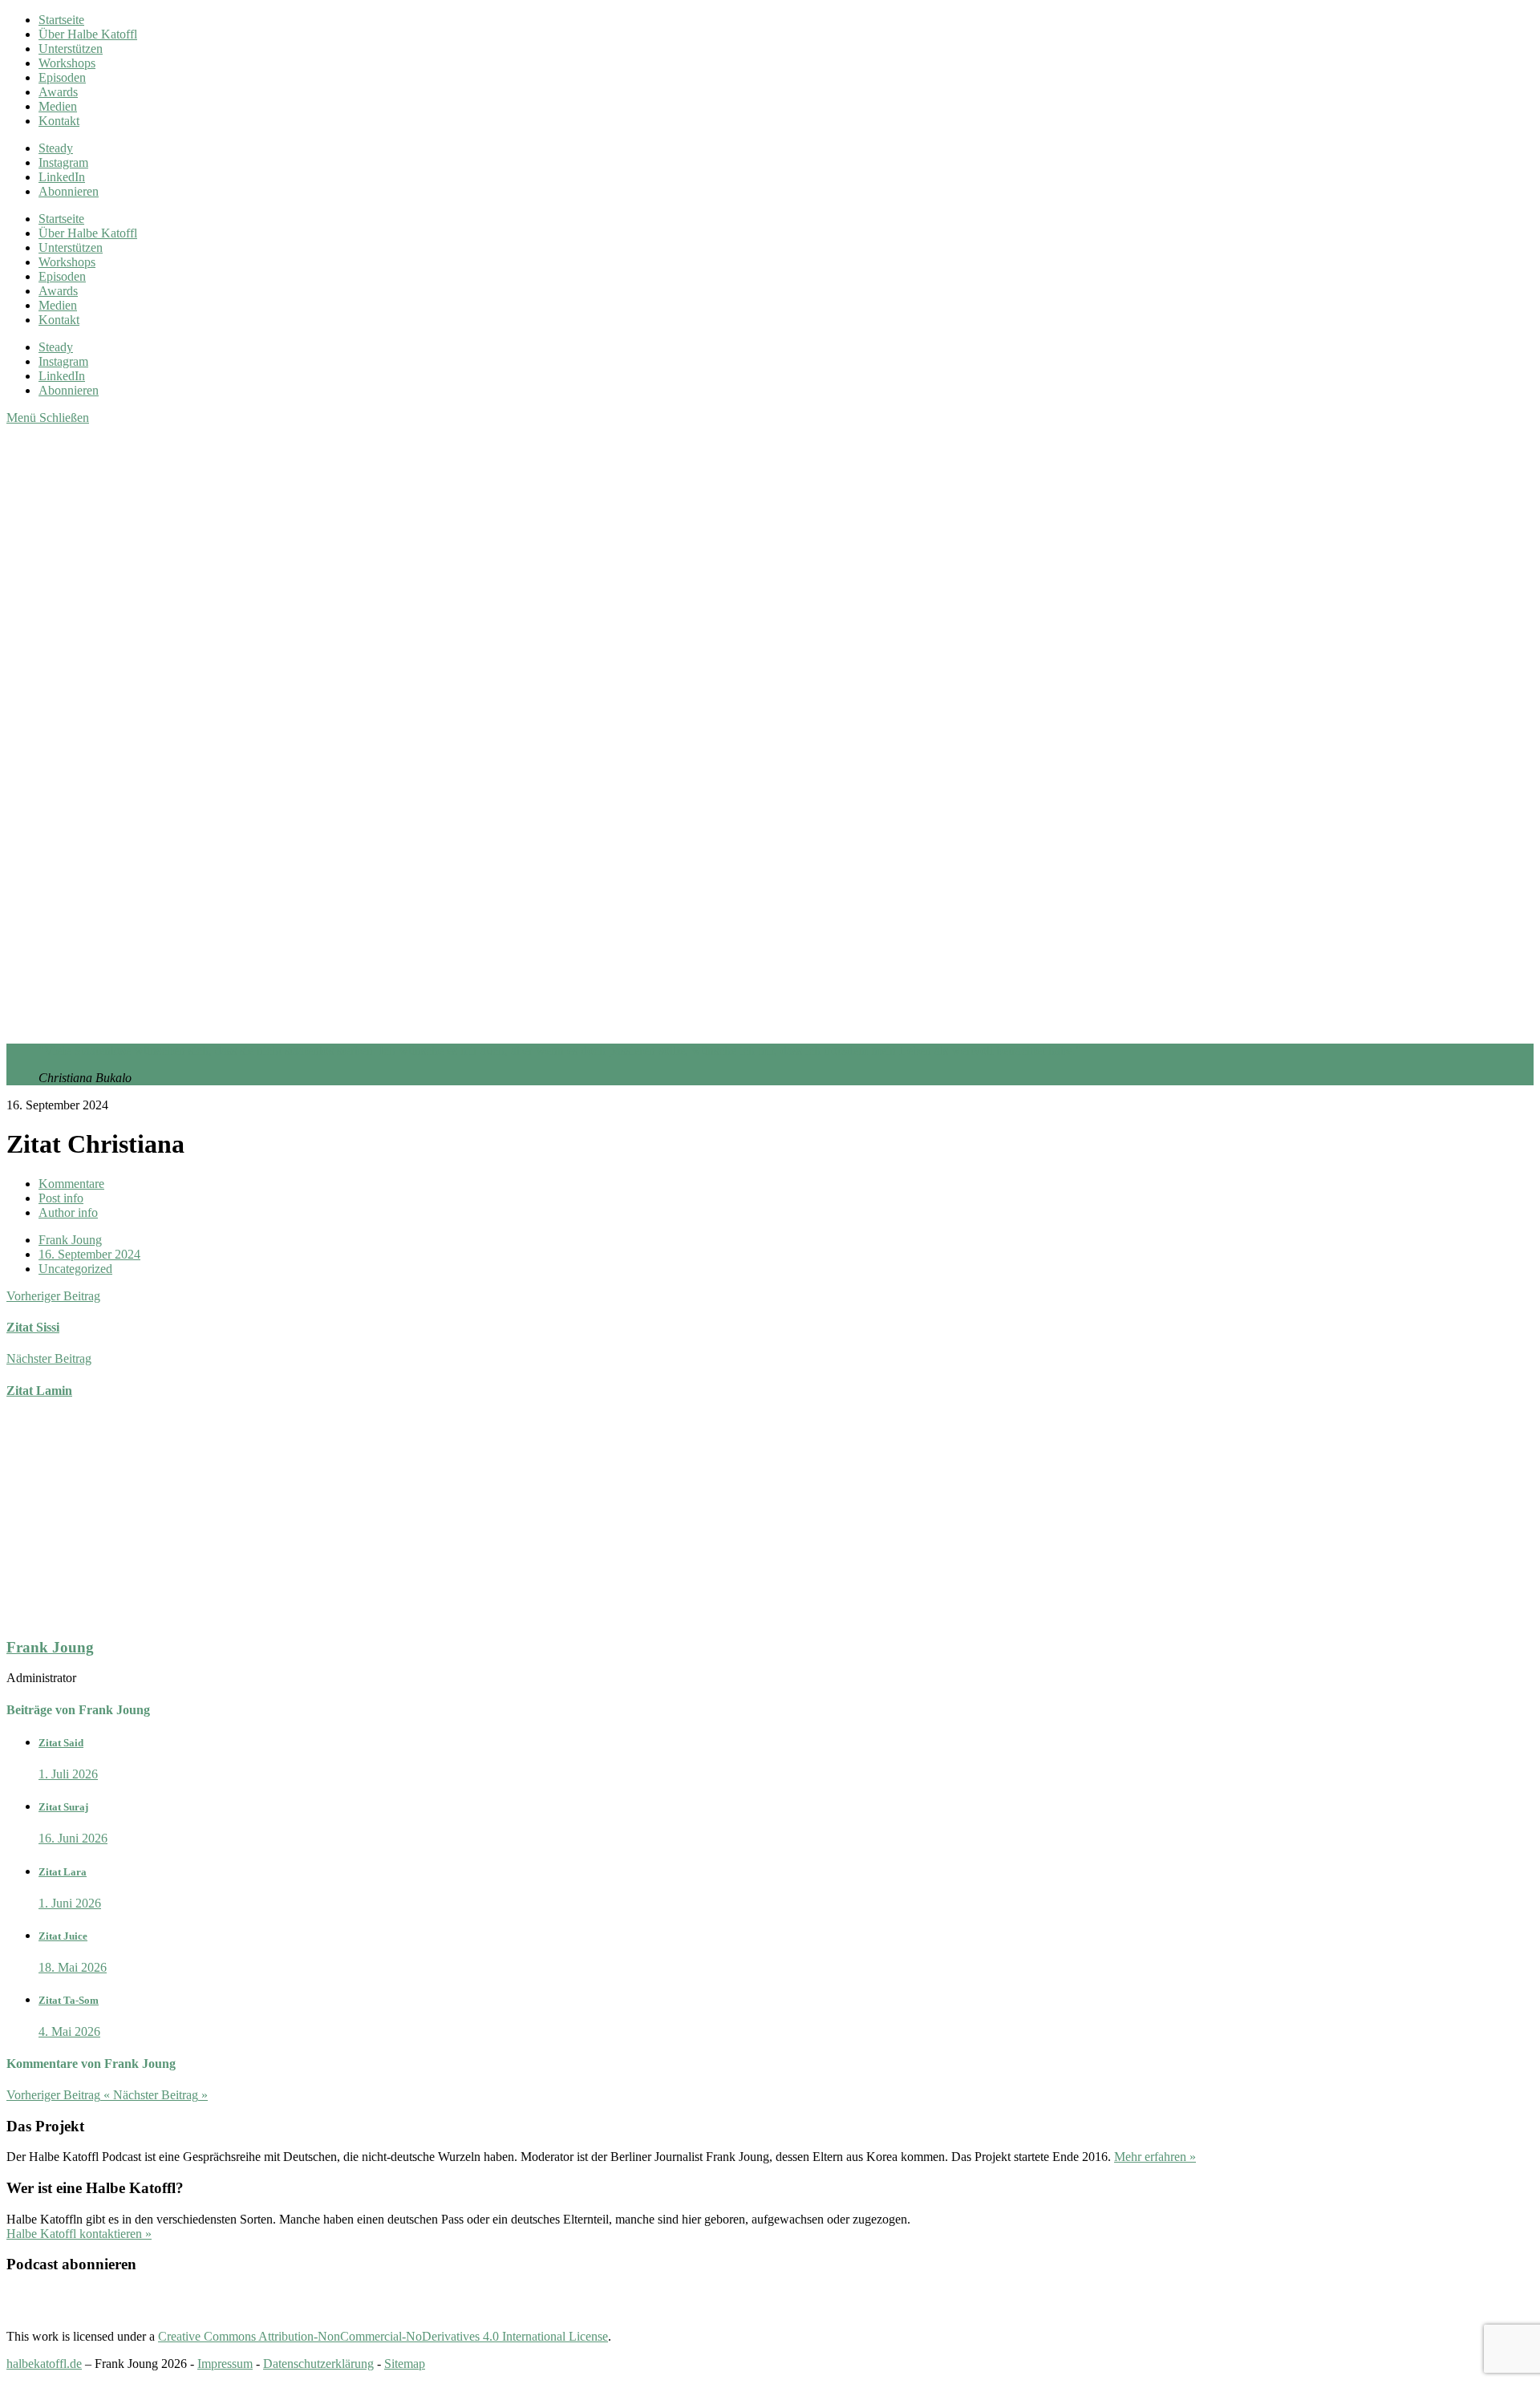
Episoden (62, 77)
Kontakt (59, 121)
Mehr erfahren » (1155, 2157)
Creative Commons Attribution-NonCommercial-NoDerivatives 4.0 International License (383, 2336)
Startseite (61, 20)
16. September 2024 (89, 1254)
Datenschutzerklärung (318, 2364)
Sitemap (405, 2364)
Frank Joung (70, 1240)
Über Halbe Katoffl (88, 34)
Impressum (225, 2364)
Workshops (67, 63)
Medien (58, 106)
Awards (58, 92)
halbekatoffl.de (44, 2364)
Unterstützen (71, 49)
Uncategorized (75, 1269)
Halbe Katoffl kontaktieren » (79, 2234)
